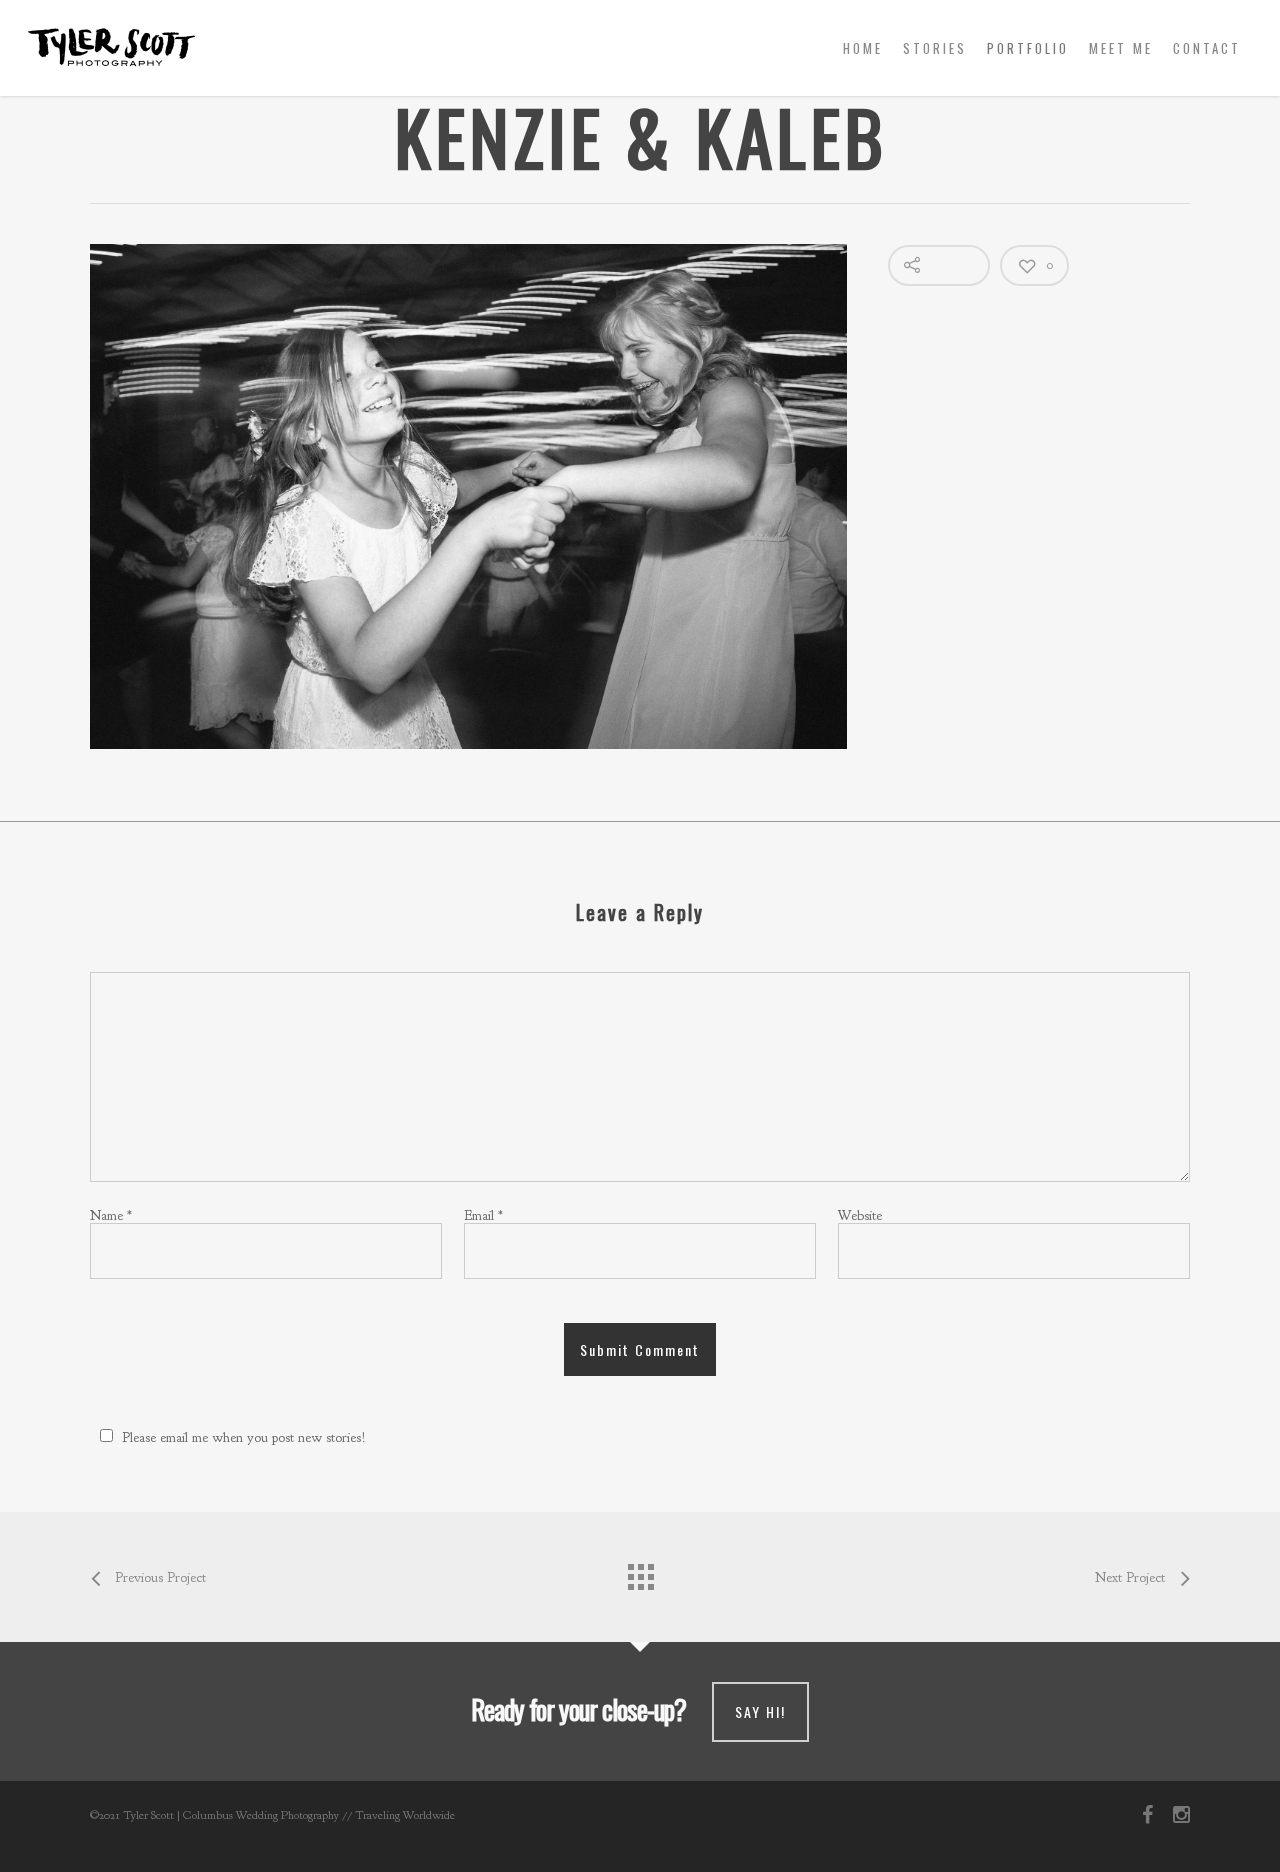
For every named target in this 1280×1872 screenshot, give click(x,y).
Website (860, 1215)
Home (863, 48)
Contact (1207, 48)
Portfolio (1028, 48)
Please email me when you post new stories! (244, 1437)
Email (483, 1215)
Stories (935, 48)
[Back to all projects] (640, 1572)
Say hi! (760, 1711)
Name (111, 1215)
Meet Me (1121, 48)
